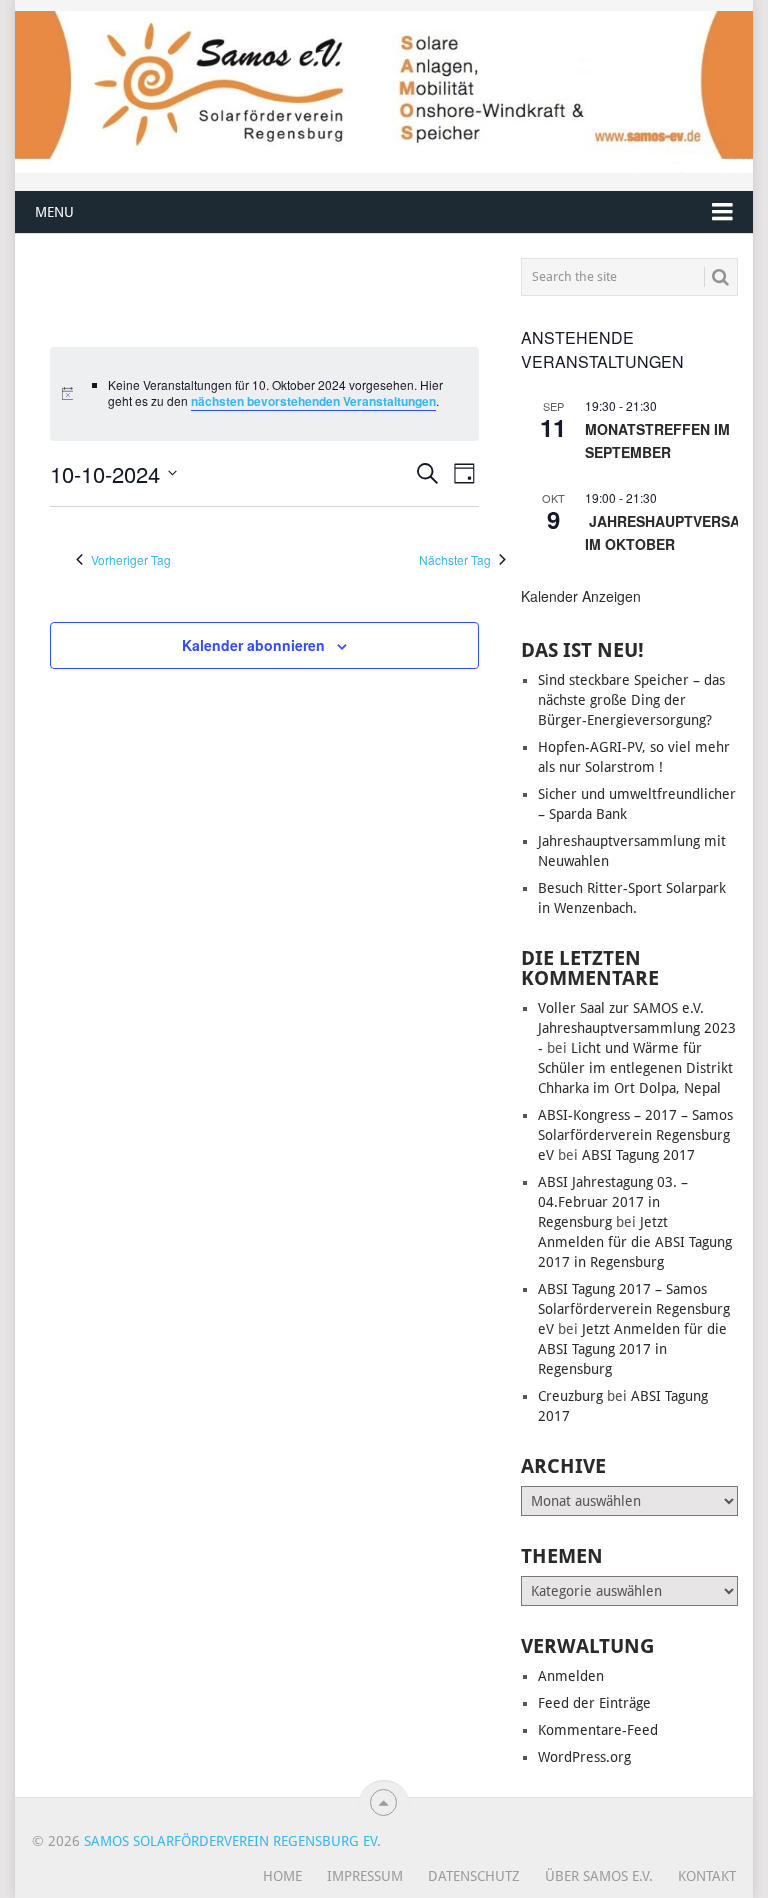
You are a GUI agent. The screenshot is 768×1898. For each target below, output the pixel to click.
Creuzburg (570, 1396)
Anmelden (571, 1676)
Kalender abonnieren (253, 645)
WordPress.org (584, 1757)
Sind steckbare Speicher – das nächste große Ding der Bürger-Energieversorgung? (631, 700)
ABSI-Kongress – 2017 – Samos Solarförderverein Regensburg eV (635, 1135)
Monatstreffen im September (657, 440)
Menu (54, 212)
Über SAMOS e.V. (599, 1876)
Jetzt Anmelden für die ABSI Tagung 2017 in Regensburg (635, 1242)
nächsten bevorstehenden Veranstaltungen (313, 401)
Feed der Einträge (594, 1703)
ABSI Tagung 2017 (638, 1155)
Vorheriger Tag (131, 560)
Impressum (365, 1876)
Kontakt (707, 1876)
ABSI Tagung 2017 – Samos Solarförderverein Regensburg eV (634, 1309)
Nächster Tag (455, 560)
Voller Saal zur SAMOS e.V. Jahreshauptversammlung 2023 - (637, 1028)
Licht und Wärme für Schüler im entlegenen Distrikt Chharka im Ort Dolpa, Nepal (635, 1068)
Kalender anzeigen (581, 596)
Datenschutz (474, 1876)
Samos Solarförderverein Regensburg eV (230, 1841)
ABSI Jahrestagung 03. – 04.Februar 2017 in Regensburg (613, 1202)
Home (282, 1876)
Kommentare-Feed (598, 1730)
